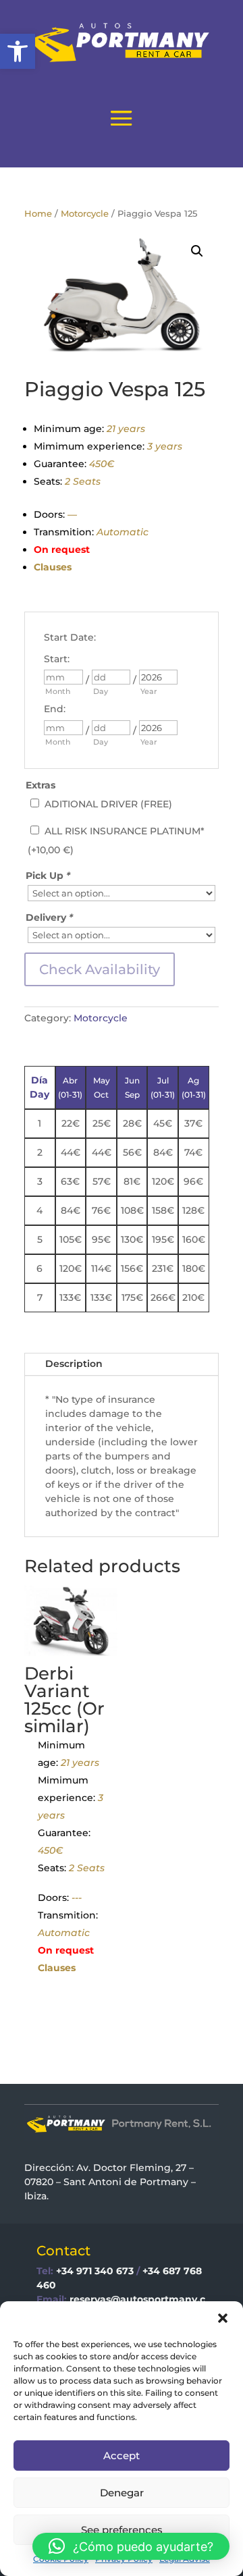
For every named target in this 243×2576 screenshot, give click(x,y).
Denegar (122, 2493)
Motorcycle (85, 214)
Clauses (53, 567)
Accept (122, 2456)
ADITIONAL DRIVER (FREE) (108, 804)
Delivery (49, 917)
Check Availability (100, 969)
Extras (40, 785)
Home (38, 214)
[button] (18, 51)
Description (74, 1364)
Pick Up (48, 876)
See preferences (122, 2530)
